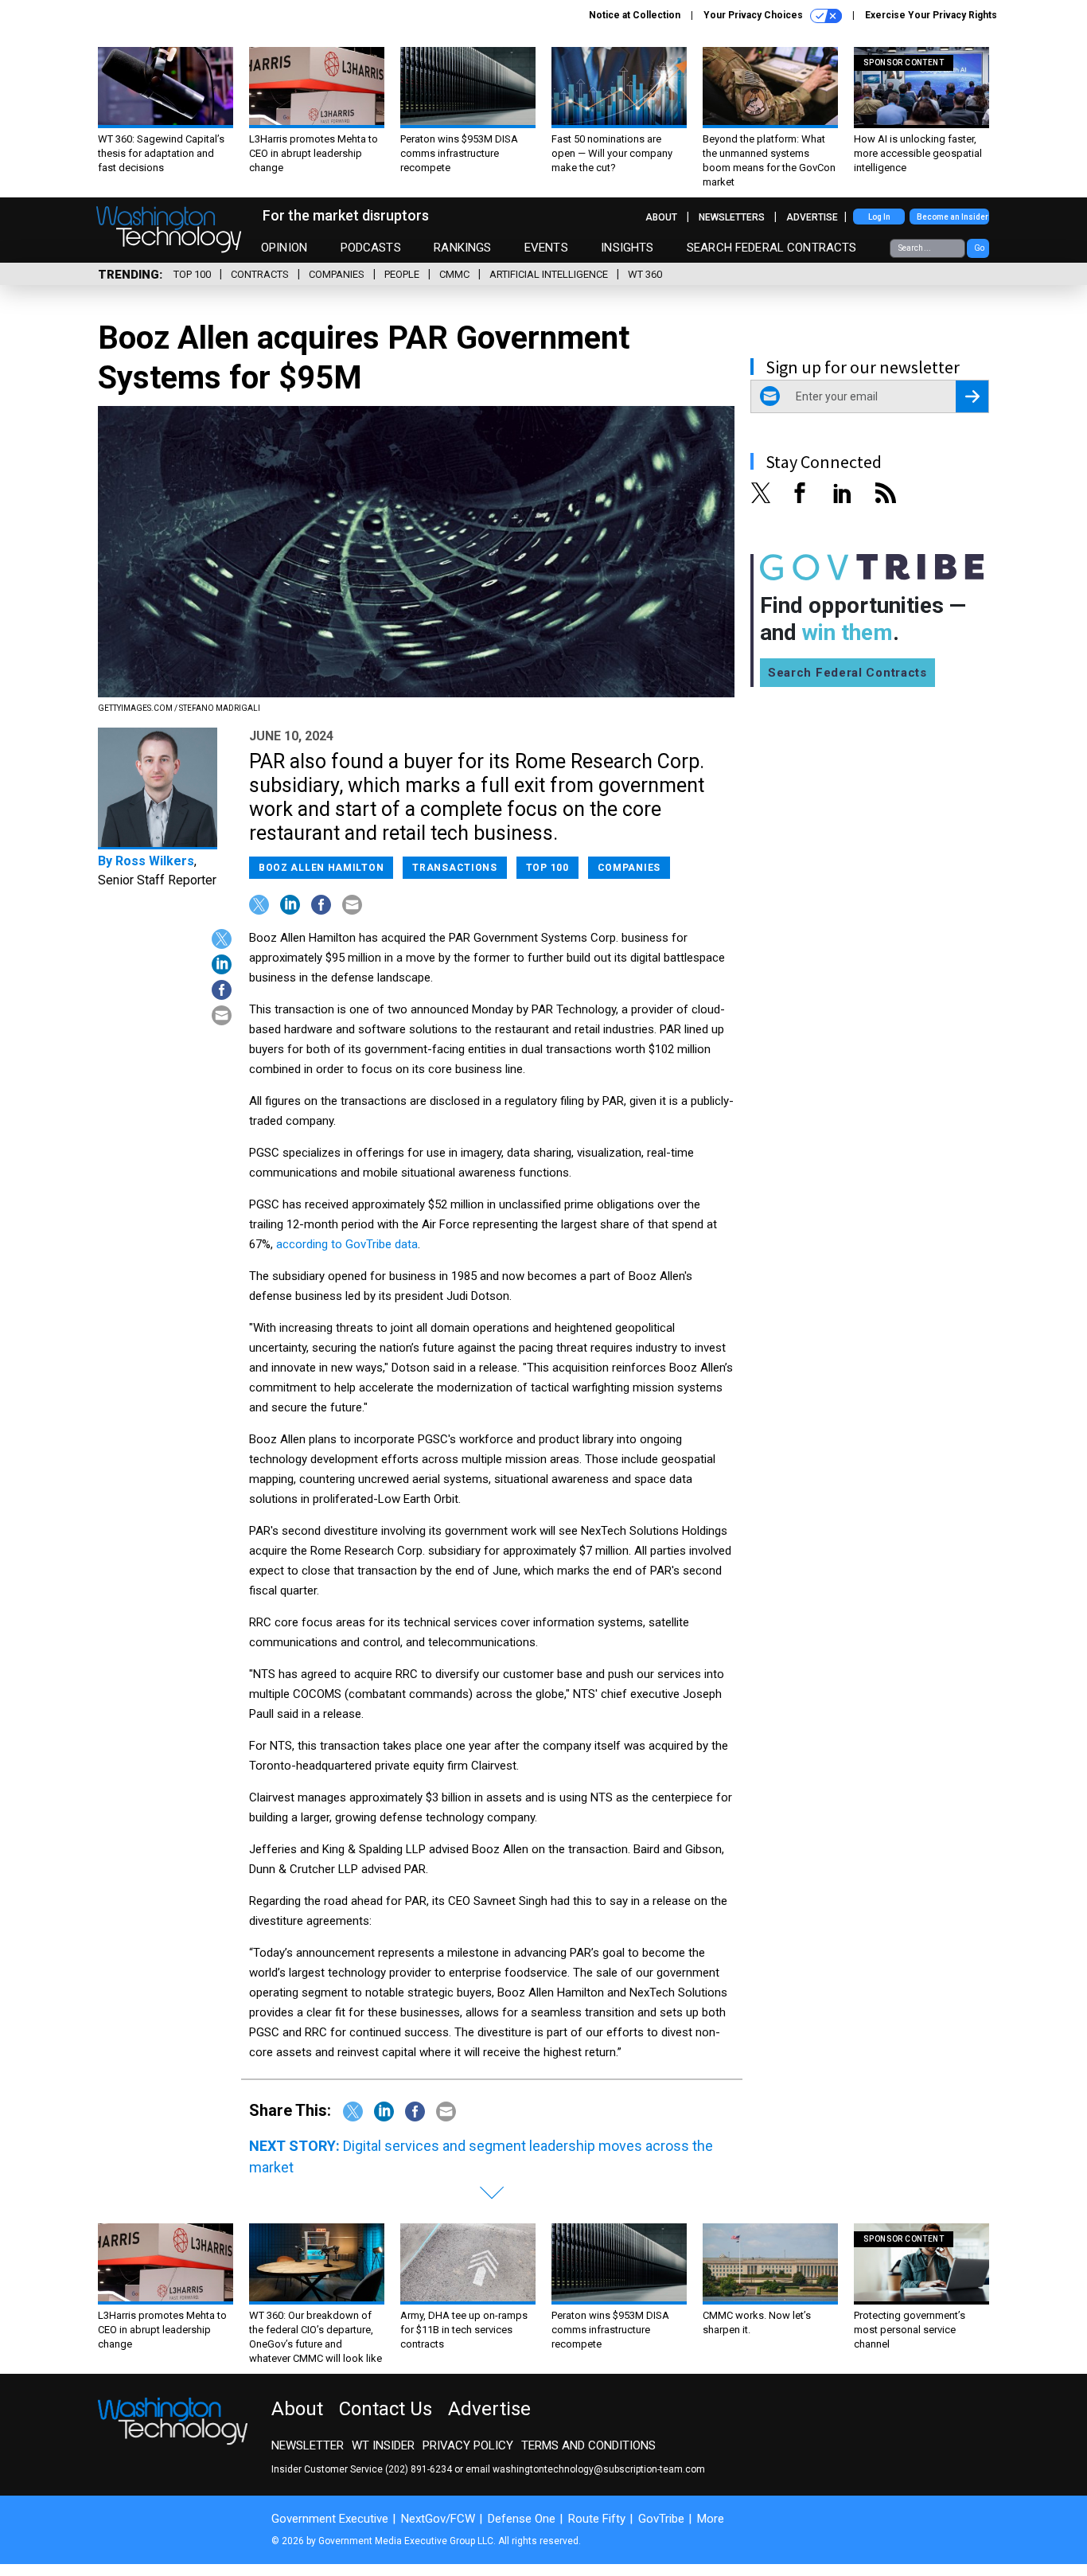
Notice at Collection (635, 15)
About (661, 217)
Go (979, 248)
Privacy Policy (468, 2445)
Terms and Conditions (588, 2445)
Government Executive (330, 2519)
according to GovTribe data (347, 1244)
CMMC (454, 274)
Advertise (812, 217)
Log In (879, 217)
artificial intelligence (549, 274)
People (402, 274)
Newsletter (308, 2445)
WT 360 (645, 274)
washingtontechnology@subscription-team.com (599, 2469)
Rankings (462, 248)
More (711, 2519)
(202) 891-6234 (419, 2469)
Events (546, 248)
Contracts (260, 274)
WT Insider (383, 2445)
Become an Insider (953, 217)
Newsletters (732, 217)
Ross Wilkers (155, 861)
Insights (627, 248)
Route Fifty (597, 2519)
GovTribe (661, 2519)
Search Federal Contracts (772, 248)
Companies (337, 274)
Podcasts (371, 248)
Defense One (522, 2519)
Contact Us (386, 2409)
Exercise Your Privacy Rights (931, 15)
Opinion (284, 248)
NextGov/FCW (438, 2519)
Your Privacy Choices (754, 15)
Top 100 (192, 274)
